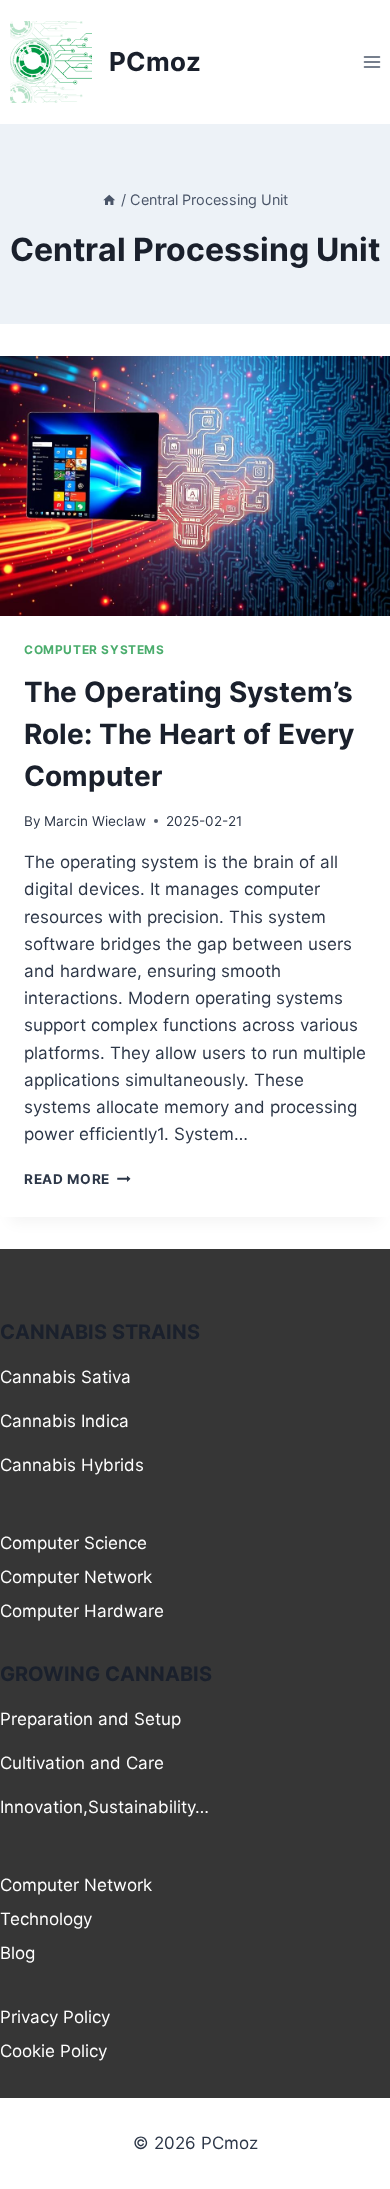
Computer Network (76, 1577)
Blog (17, 1953)
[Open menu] (371, 61)
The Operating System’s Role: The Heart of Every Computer (189, 734)
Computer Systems (94, 649)
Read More (77, 1179)
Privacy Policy (55, 2017)
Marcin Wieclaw (95, 821)
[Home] (109, 199)
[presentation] (195, 486)
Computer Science (73, 1543)
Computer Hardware (82, 1611)
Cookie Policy (53, 2051)
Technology (46, 1919)
